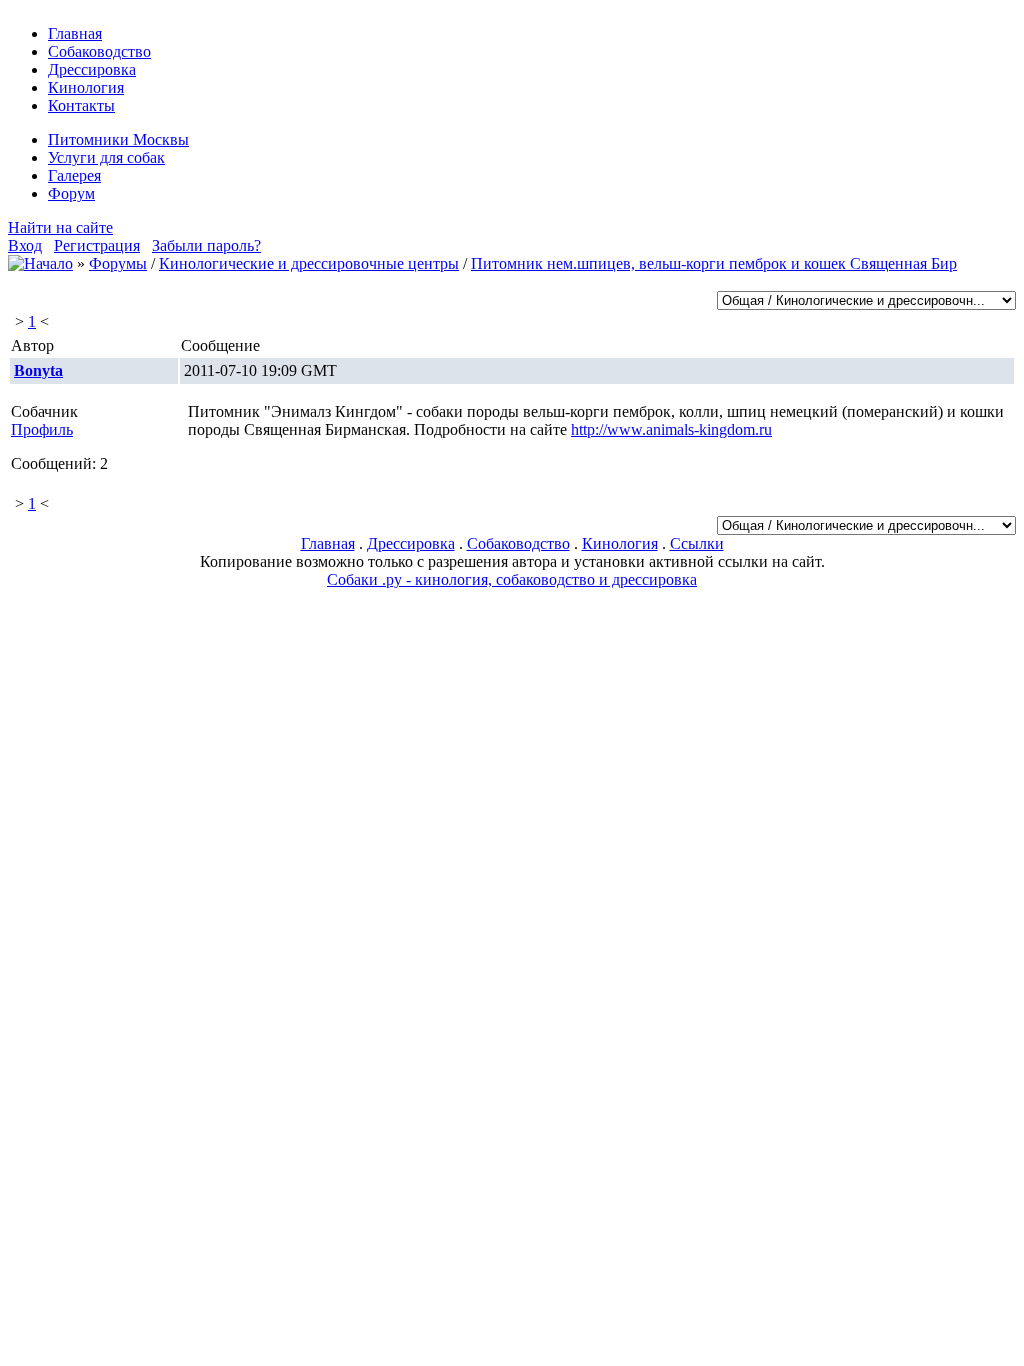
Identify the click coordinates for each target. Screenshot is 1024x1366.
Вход (25, 245)
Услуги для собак (106, 157)
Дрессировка (92, 69)
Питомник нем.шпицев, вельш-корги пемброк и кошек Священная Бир (714, 263)
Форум (71, 193)
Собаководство (99, 51)
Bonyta (38, 370)
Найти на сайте (60, 227)
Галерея (74, 175)
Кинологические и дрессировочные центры (309, 263)
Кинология (86, 87)
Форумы (118, 263)
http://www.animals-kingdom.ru (671, 429)
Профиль (42, 429)
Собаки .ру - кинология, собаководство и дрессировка (512, 579)
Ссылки (697, 543)
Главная (75, 33)
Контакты (81, 105)
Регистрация (97, 245)
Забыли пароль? (206, 245)
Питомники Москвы (118, 139)
